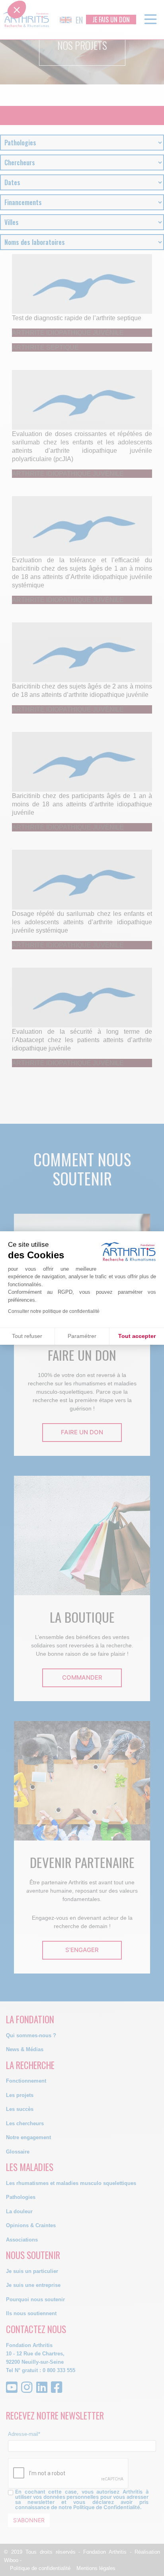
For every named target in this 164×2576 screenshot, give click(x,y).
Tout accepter (137, 1336)
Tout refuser (27, 1336)
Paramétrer (82, 1336)
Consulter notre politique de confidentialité (54, 1311)
